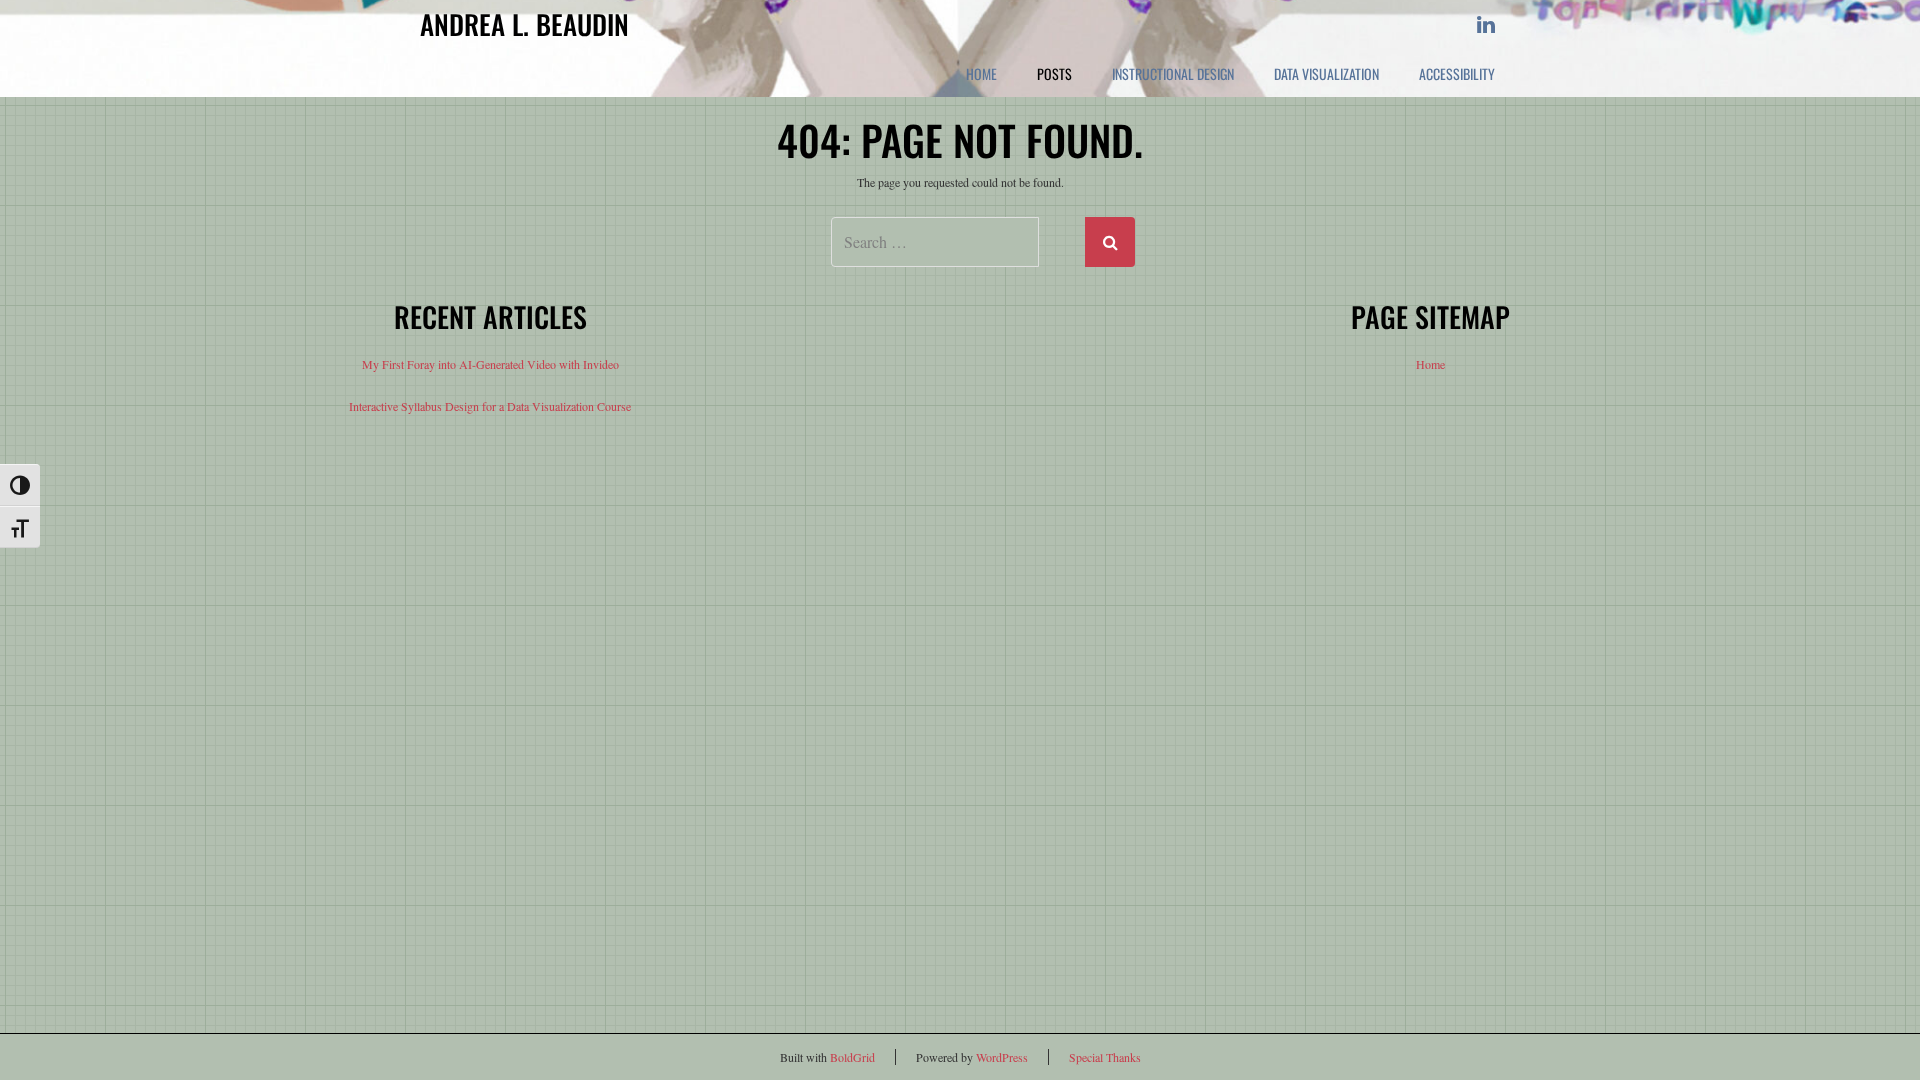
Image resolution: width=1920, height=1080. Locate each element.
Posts (1054, 73)
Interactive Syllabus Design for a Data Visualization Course (490, 406)
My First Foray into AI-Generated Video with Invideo (490, 364)
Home (981, 73)
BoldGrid (852, 1057)
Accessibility (1457, 73)
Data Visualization (1326, 73)
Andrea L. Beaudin (524, 25)
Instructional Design (1173, 73)
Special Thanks (1105, 1057)
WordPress (1002, 1057)
